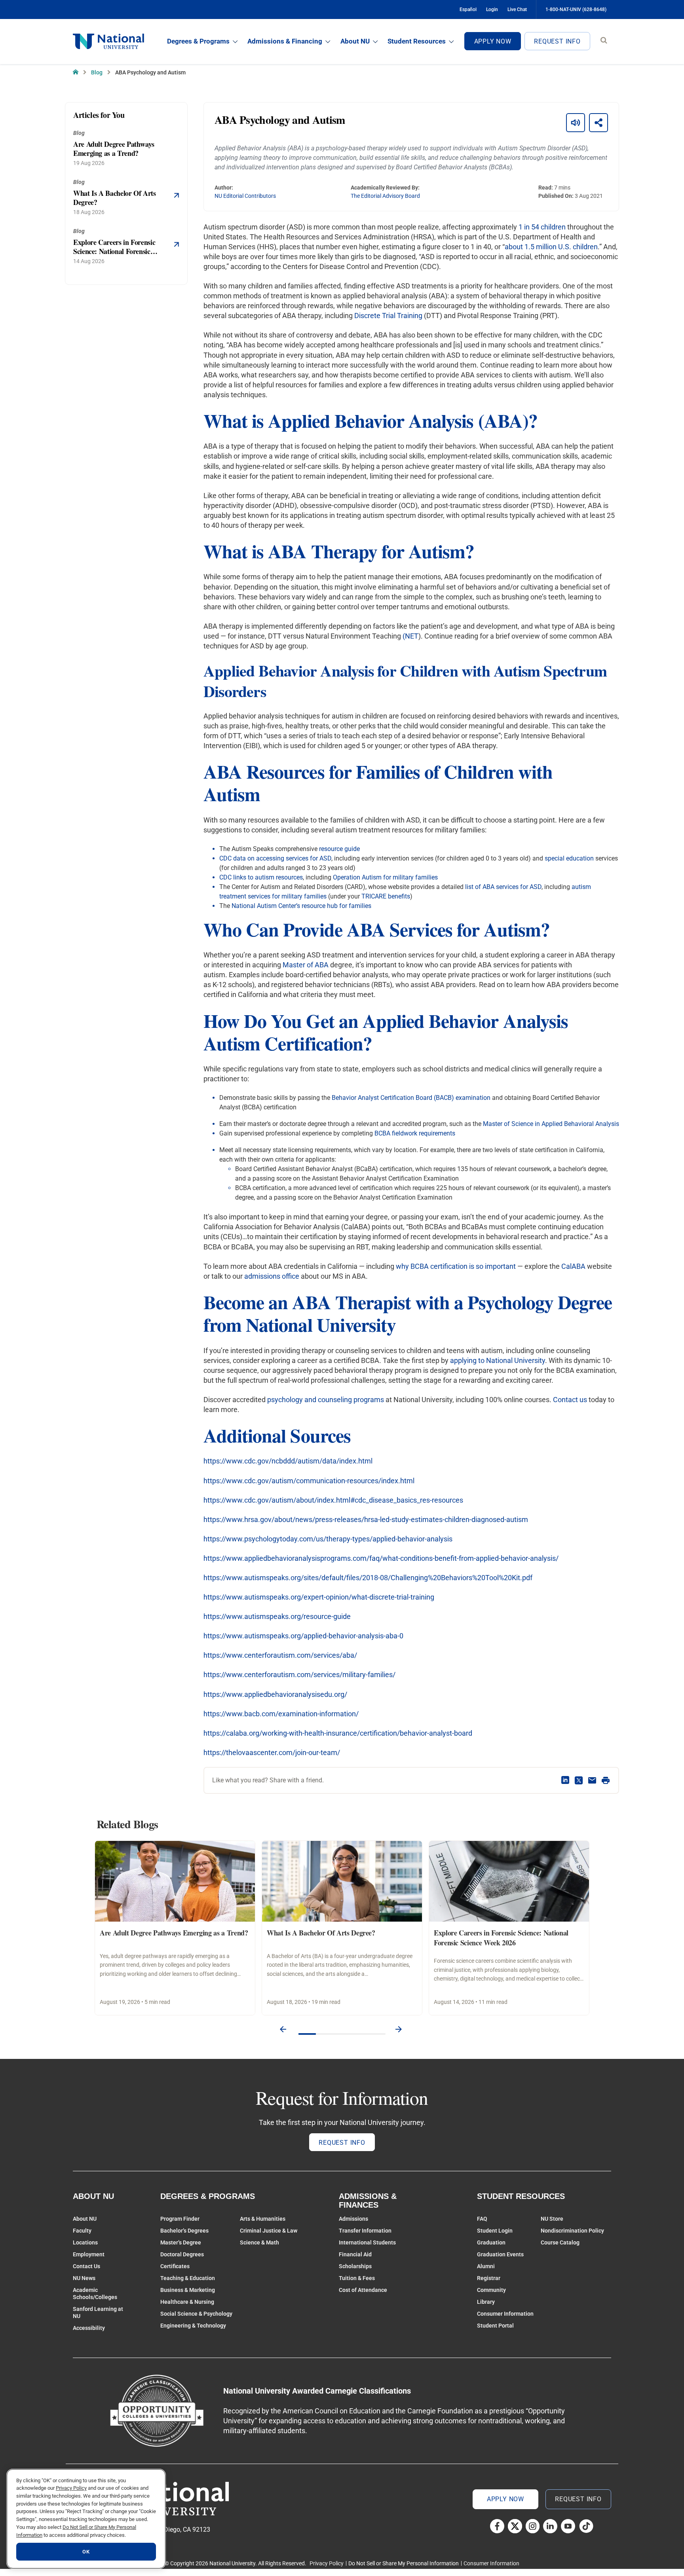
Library (486, 2302)
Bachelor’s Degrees (184, 2231)
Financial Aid (355, 2254)
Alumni (486, 2266)
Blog (97, 72)
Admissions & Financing (285, 41)
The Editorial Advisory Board (385, 196)
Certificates (175, 2266)
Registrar (489, 2278)
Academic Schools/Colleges (95, 2294)
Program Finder (180, 2219)
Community (491, 2290)
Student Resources (417, 41)
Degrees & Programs (198, 41)
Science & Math (259, 2242)
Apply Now (493, 41)
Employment (89, 2254)
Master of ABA (306, 965)
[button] (283, 2030)
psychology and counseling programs (326, 1400)
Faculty (82, 2231)
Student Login (495, 2231)
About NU (355, 41)
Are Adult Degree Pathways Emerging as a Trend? (174, 1933)
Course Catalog (560, 2242)
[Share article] (598, 123)
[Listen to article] (576, 123)
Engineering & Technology (193, 2326)
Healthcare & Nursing (187, 2302)
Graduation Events (500, 2254)
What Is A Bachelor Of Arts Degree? (321, 1933)
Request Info (557, 41)
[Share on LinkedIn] (565, 1780)
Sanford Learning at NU (98, 2313)
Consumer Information (505, 2314)
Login (492, 9)
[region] (86, 2519)
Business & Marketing (188, 2290)
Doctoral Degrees (182, 2254)
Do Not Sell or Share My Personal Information (404, 2563)
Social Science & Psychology (196, 2314)
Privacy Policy (327, 2563)
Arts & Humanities (263, 2219)
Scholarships (355, 2266)
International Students (367, 2242)
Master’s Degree (181, 2242)
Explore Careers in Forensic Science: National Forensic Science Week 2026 (501, 1938)
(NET (410, 636)
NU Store (552, 2219)
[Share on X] (579, 1780)
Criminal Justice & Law (269, 2231)
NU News (84, 2278)
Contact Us (86, 2266)
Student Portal (495, 2326)
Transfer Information (365, 2231)
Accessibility (89, 2328)
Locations (85, 2242)
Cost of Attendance (363, 2290)
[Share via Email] (592, 1780)
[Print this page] (606, 1780)
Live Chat (517, 9)
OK (86, 2552)
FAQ (482, 2219)
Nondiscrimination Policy (572, 2231)
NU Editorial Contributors (245, 196)
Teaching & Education (188, 2278)
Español (468, 9)
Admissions (353, 2219)
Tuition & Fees (357, 2278)
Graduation (491, 2242)
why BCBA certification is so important (456, 1266)
